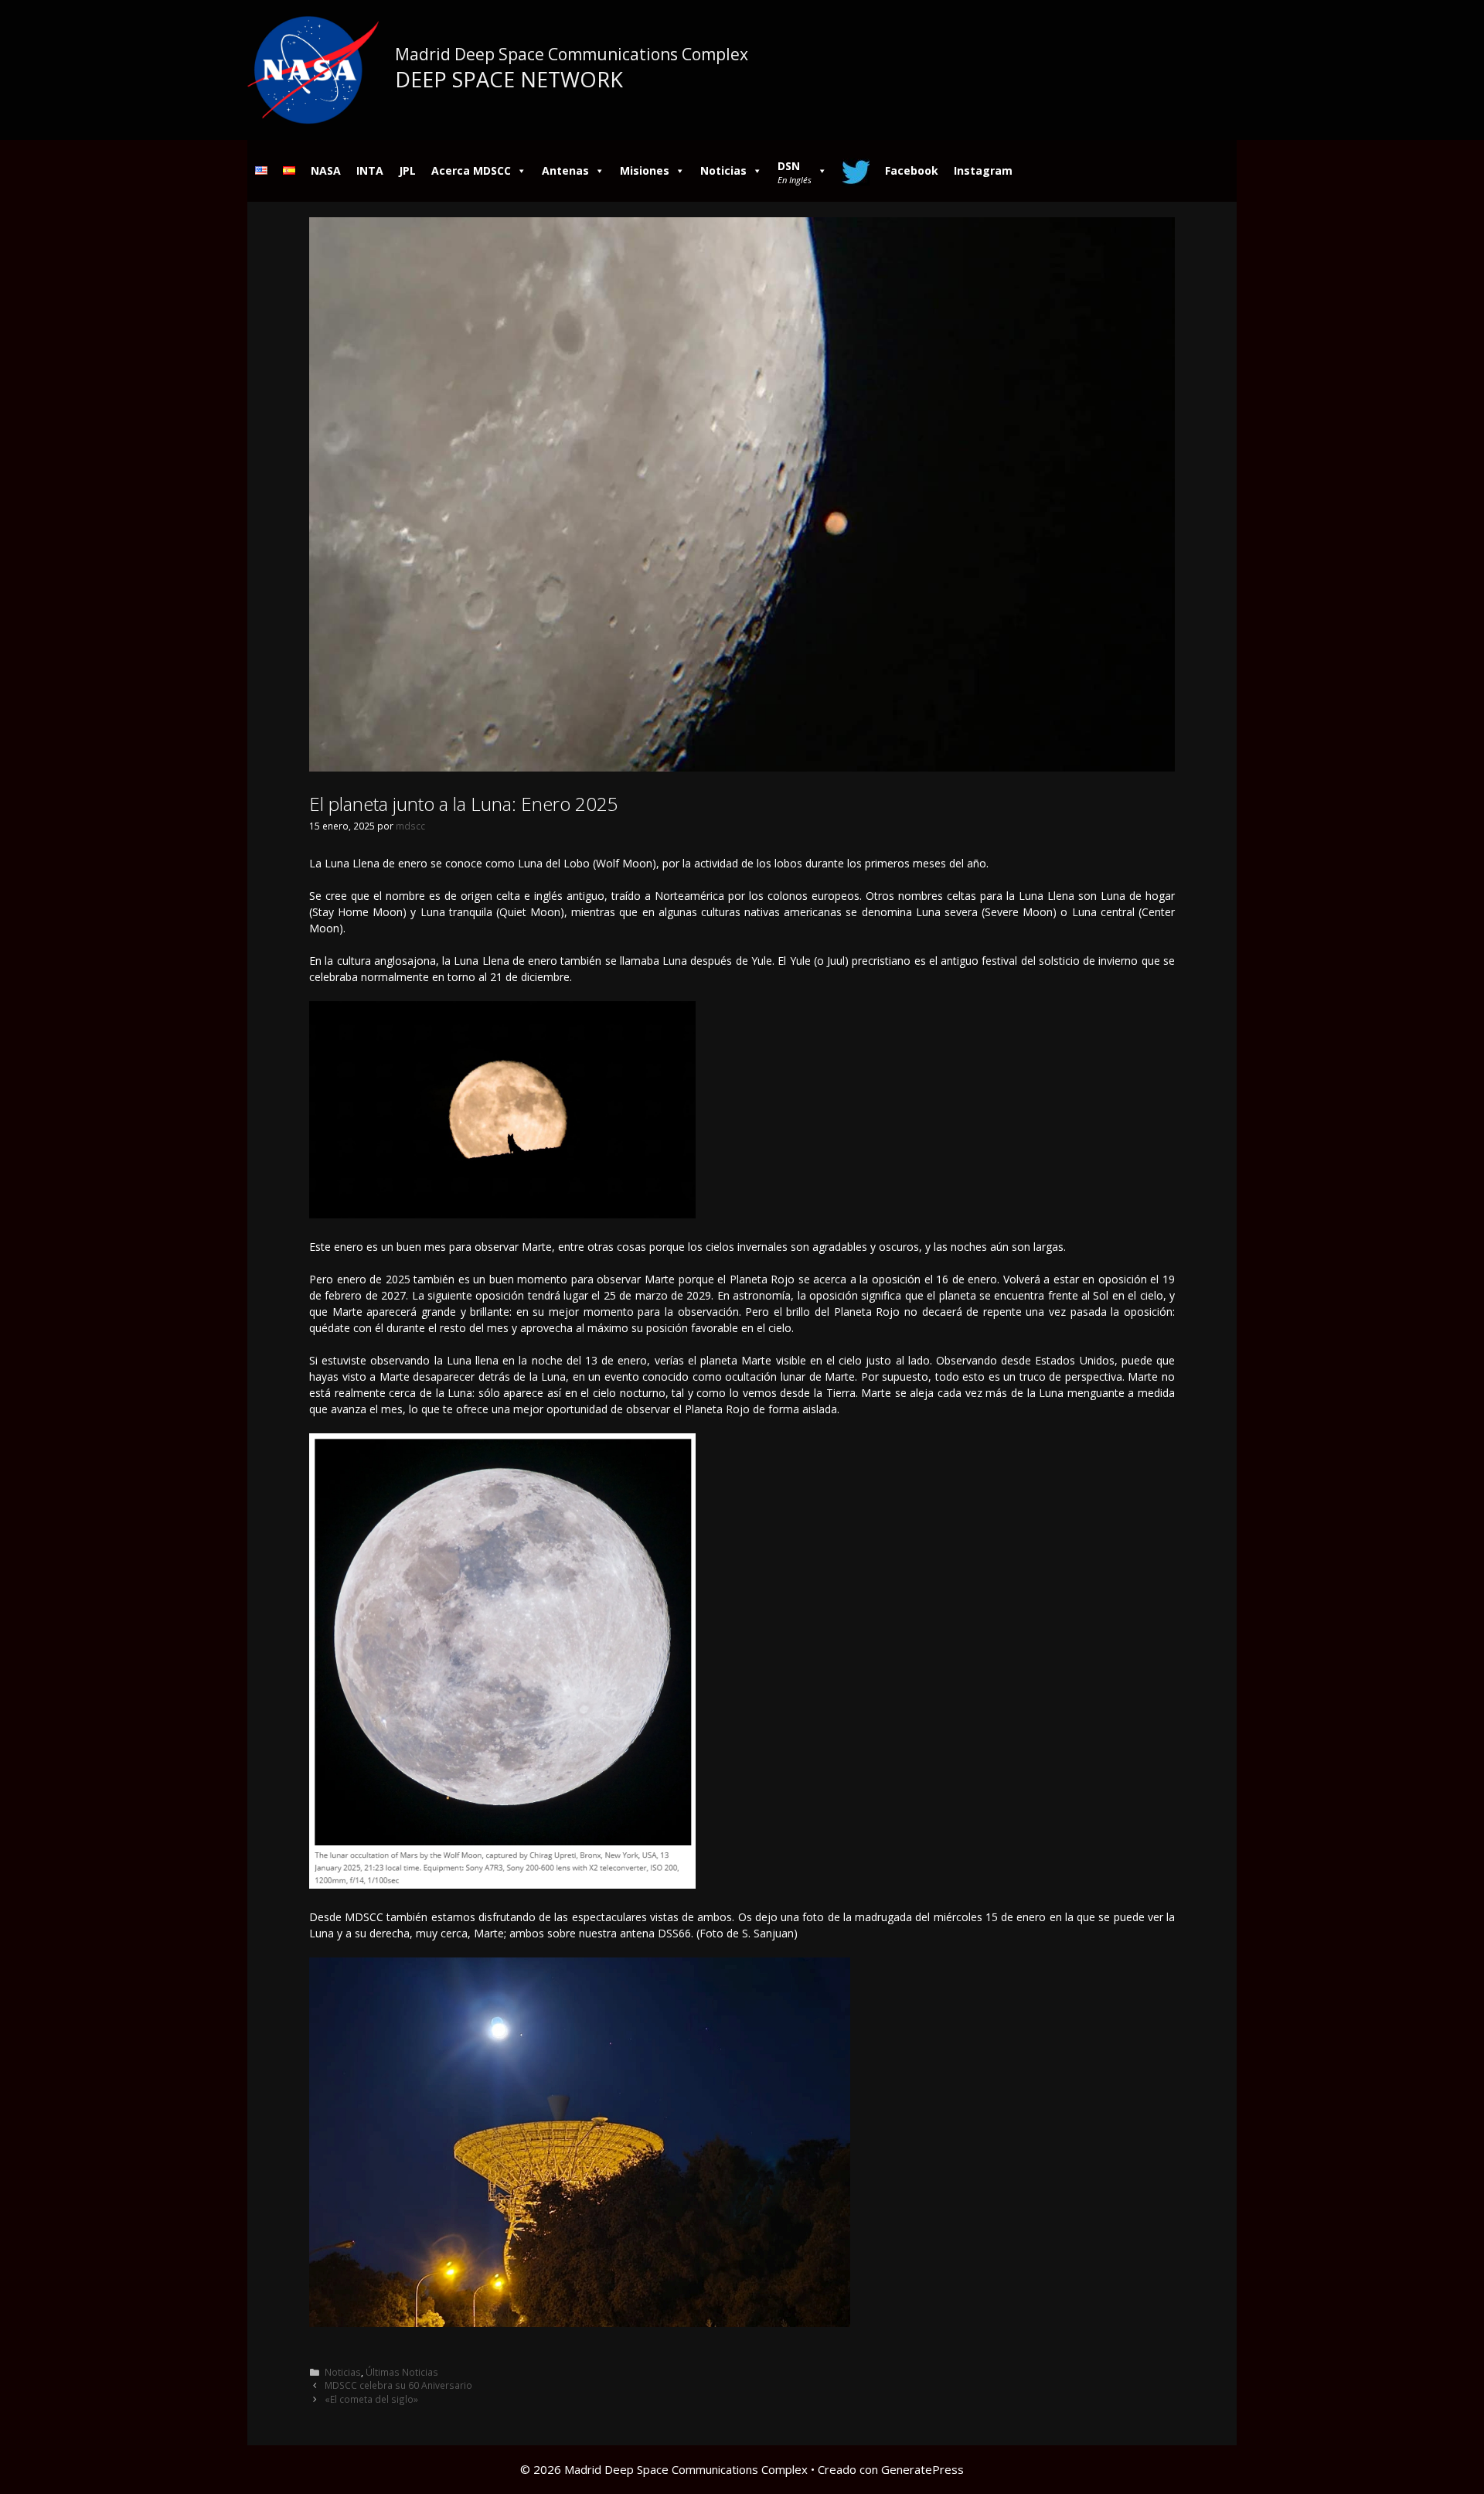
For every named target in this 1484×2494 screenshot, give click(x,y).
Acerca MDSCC (471, 170)
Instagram (983, 170)
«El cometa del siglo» (371, 2399)
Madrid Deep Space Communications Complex (572, 54)
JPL (407, 170)
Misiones (645, 170)
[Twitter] (856, 171)
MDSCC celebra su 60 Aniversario (398, 2385)
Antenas (565, 170)
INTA (370, 170)
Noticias (723, 170)
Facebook (912, 170)
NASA (326, 170)
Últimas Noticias (402, 2372)
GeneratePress (922, 2469)
